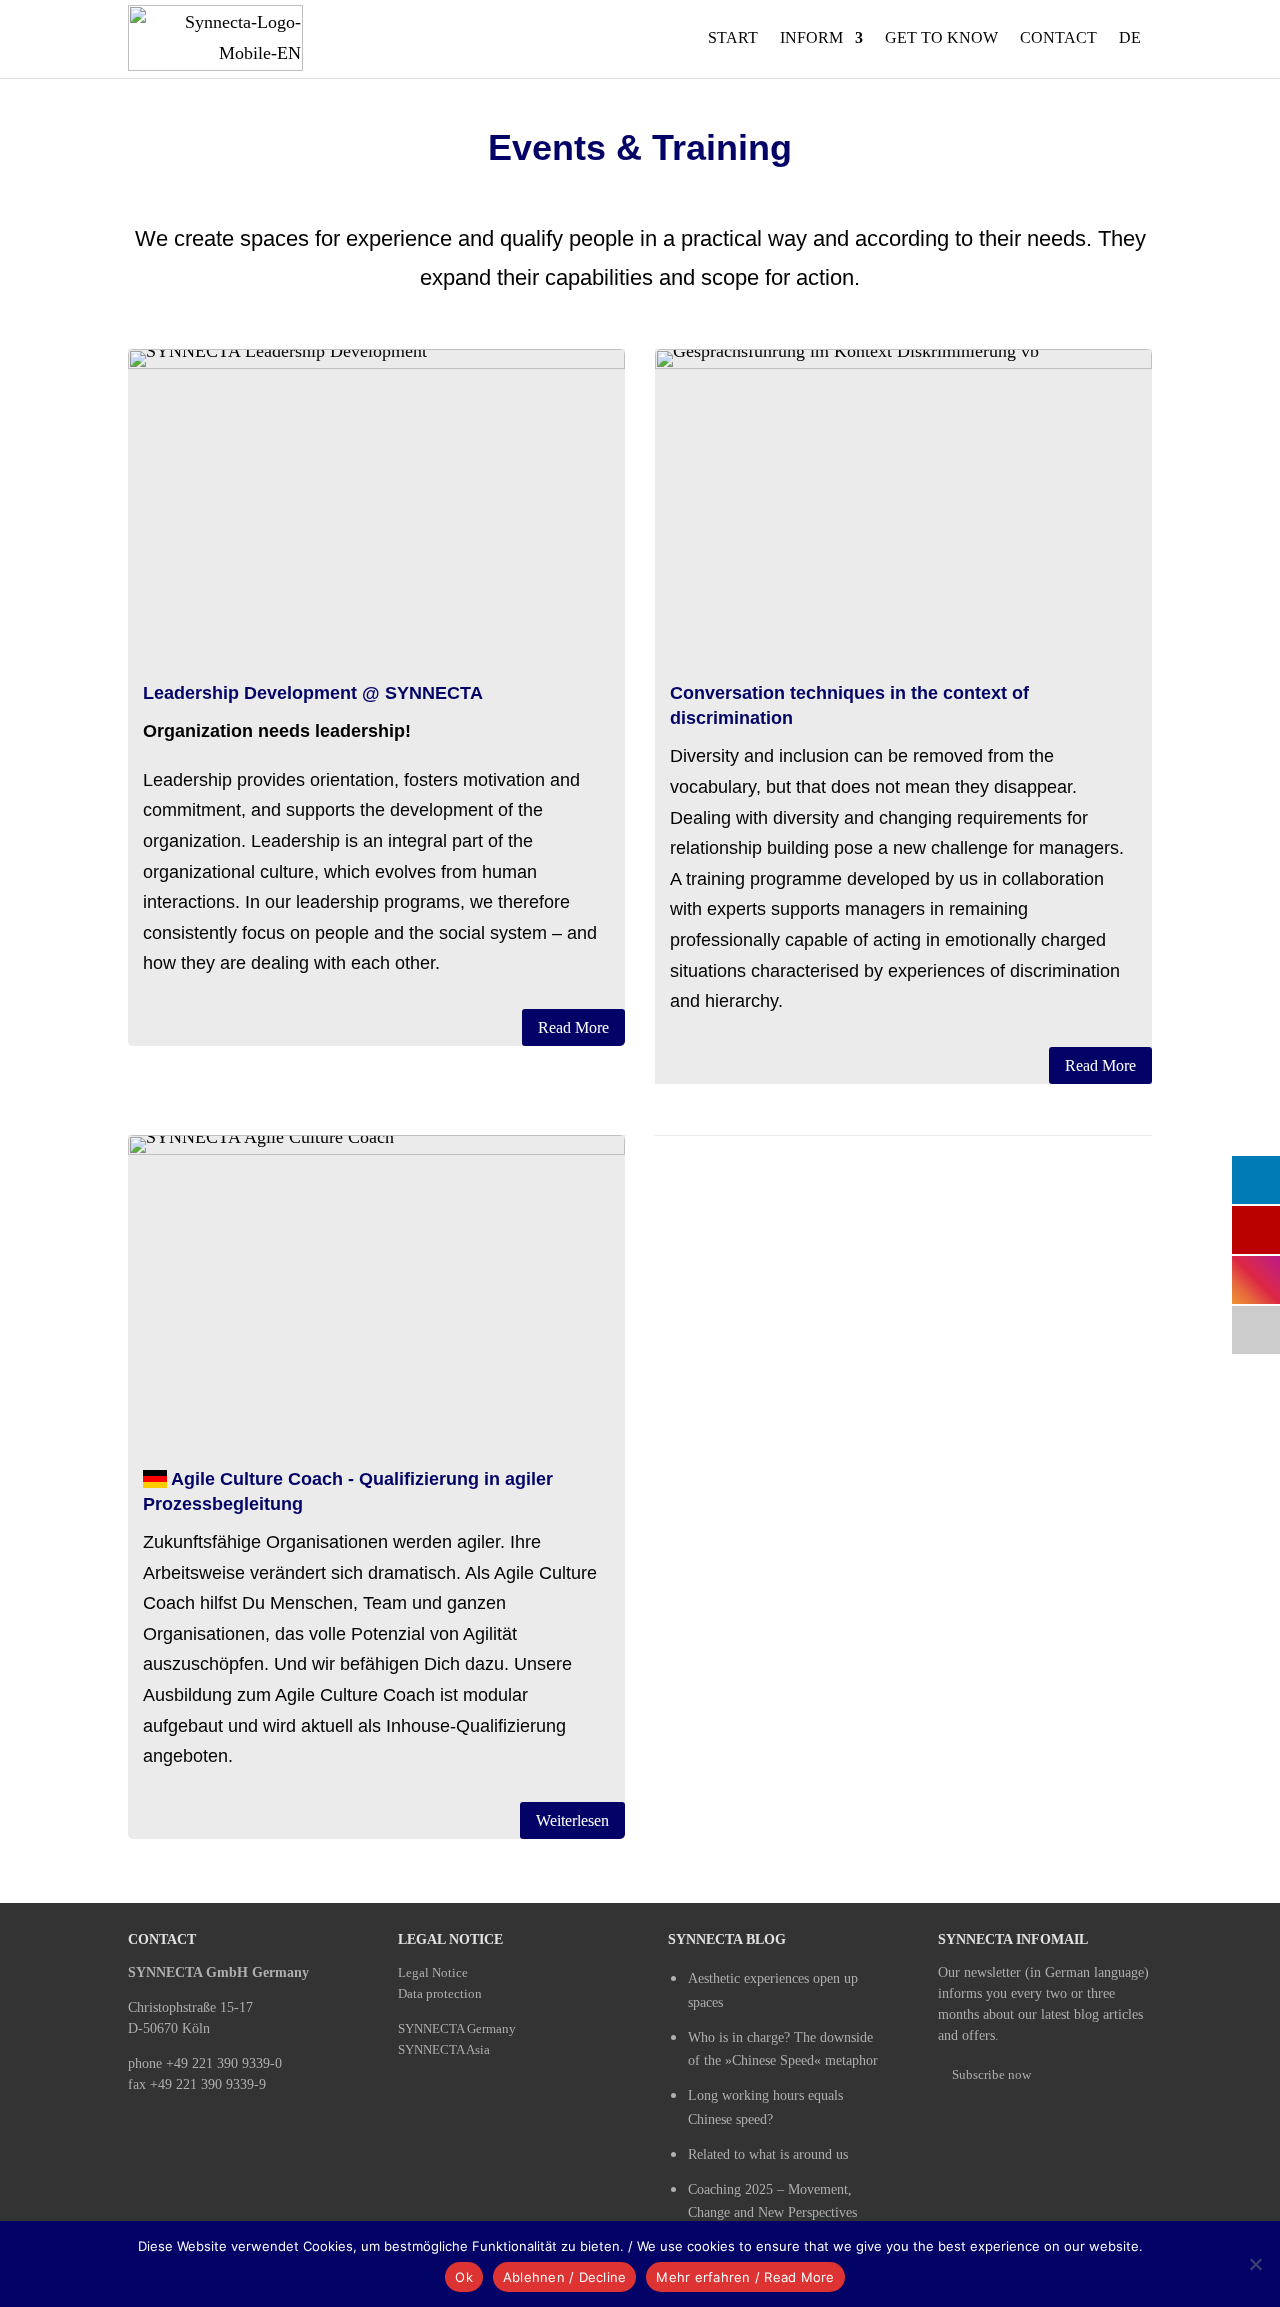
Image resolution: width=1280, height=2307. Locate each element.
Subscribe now (991, 2074)
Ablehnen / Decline (565, 2277)
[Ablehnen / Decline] (1255, 2264)
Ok (464, 2277)
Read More (573, 1027)
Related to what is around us (768, 2154)
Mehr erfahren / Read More (745, 2277)
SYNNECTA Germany (457, 2028)
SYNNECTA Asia (444, 2049)
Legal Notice (433, 1972)
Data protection (440, 1993)
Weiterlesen (572, 1820)
